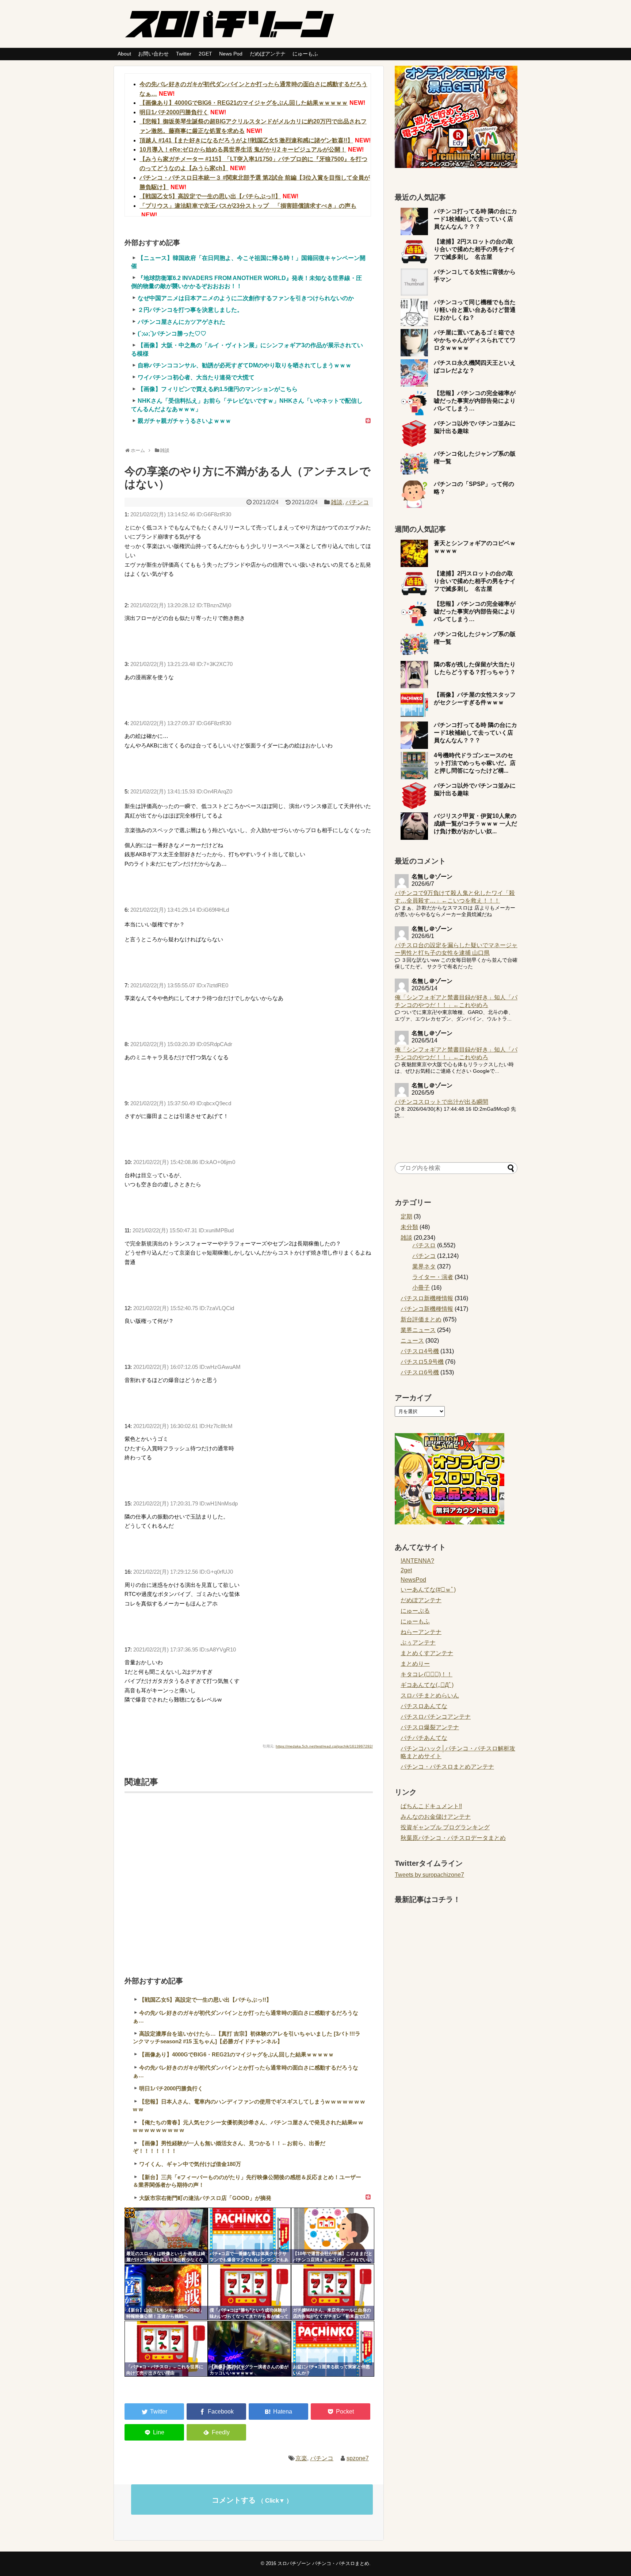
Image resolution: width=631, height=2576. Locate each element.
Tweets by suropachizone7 (429, 1875)
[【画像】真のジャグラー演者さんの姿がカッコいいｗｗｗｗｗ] (249, 2349)
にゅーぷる (415, 1611)
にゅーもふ (305, 54)
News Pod (231, 54)
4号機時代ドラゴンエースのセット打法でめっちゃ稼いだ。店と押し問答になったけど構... (475, 763)
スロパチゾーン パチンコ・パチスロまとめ (323, 2563)
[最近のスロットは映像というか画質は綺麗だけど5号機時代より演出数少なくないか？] (166, 2236)
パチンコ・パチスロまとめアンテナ (447, 1767)
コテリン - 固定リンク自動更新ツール (130, 2213)
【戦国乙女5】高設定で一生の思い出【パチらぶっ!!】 (210, 196)
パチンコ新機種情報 (427, 1309)
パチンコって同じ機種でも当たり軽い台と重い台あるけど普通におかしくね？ (475, 310)
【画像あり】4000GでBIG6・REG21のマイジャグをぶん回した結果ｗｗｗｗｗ (244, 103)
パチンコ (357, 502)
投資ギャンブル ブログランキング (445, 1827)
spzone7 (358, 2458)
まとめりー (415, 1664)
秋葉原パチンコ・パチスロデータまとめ (453, 1838)
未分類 (409, 1227)
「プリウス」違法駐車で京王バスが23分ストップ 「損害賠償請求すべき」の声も (248, 206)
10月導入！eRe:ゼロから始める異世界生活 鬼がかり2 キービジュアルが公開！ (243, 150)
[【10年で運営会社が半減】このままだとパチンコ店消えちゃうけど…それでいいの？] (333, 2236)
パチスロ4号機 (420, 1351)
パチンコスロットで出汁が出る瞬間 (441, 1102)
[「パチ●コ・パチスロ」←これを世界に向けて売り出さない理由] (166, 2349)
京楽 (301, 2458)
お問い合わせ (153, 54)
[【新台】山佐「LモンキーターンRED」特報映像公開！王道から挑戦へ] (166, 2292)
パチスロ (424, 1245)
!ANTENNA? (417, 1561)
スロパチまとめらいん (430, 1695)
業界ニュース (418, 1330)
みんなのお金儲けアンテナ (436, 1817)
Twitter (184, 54)
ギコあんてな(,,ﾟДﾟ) (427, 1685)
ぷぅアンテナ (418, 1643)
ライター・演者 (433, 1277)
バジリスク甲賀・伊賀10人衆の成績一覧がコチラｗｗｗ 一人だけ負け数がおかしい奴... (475, 824)
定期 (406, 1216)
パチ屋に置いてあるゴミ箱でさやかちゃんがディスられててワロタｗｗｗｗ (475, 340)
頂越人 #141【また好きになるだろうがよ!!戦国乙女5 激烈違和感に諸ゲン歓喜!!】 (246, 140)
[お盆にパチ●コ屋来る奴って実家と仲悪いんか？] (333, 2349)
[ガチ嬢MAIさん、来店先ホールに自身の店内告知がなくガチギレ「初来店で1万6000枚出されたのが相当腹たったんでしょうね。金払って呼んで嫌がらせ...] (333, 2292)
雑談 (337, 502)
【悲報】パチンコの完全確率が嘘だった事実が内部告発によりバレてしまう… (475, 401)
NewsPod (413, 1580)
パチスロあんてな (424, 1706)
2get (406, 1570)
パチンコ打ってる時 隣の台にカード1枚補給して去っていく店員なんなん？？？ (475, 219)
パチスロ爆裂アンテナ (430, 1727)
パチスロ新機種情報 (427, 1298)
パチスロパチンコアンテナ (436, 1717)
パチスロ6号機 (420, 1372)
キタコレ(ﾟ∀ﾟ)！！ (427, 1674)
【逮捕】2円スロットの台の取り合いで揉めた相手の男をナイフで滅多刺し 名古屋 (475, 249)
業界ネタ (424, 1266)
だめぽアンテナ (268, 54)
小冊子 (421, 1288)
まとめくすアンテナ (427, 1653)
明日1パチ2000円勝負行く (174, 112)
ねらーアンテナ (421, 1632)
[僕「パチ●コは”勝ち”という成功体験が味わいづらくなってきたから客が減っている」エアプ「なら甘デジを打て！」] (249, 2292)
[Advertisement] (249, 1875)
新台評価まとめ (421, 1319)
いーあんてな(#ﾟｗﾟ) (428, 1590)
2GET (205, 54)
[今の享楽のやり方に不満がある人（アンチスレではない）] (278, 2412)
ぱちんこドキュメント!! (431, 1806)
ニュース (412, 1341)
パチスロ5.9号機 (422, 1362)
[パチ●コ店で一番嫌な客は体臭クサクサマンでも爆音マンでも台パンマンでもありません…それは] (249, 2236)
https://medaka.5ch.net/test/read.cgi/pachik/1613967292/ (324, 1746)
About (124, 54)
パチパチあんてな (424, 1738)
